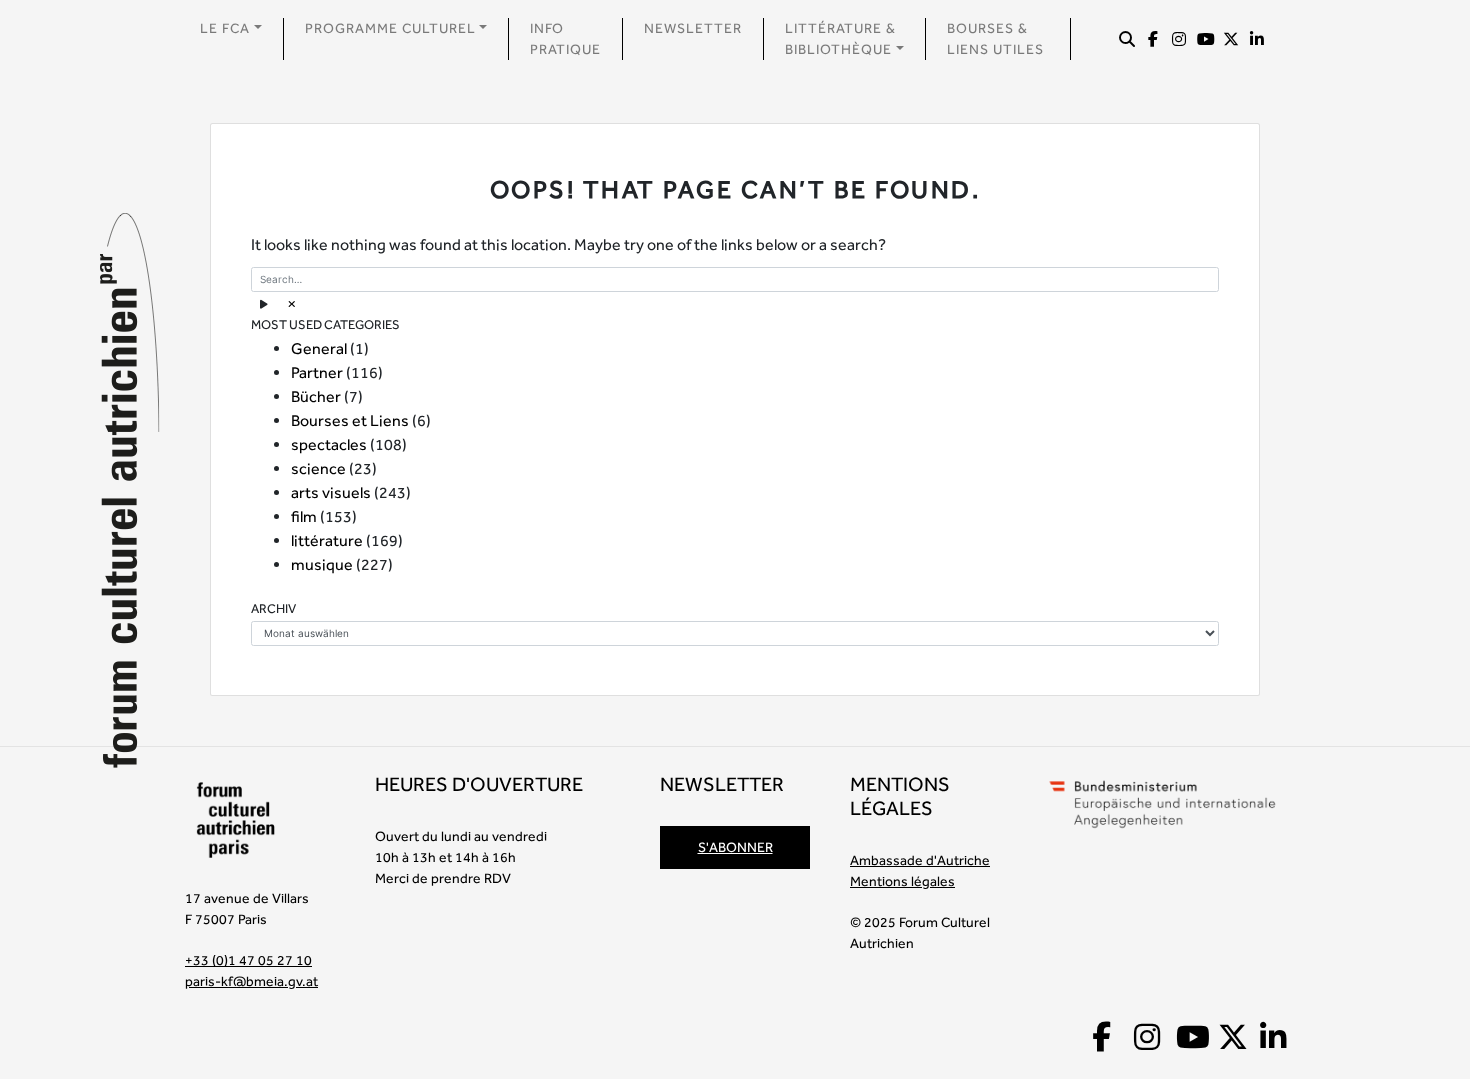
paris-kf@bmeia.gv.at (251, 981)
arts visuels (331, 492)
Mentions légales (902, 881)
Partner (317, 372)
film (304, 516)
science (318, 468)
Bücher (316, 396)
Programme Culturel (390, 28)
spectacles (329, 444)
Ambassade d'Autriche (920, 860)
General (319, 348)
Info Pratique (565, 38)
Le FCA (225, 28)
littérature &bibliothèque (840, 38)
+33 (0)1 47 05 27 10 (248, 960)
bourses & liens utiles (995, 38)
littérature (327, 540)
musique (322, 564)
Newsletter (693, 28)
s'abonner (735, 847)
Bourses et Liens (350, 420)
